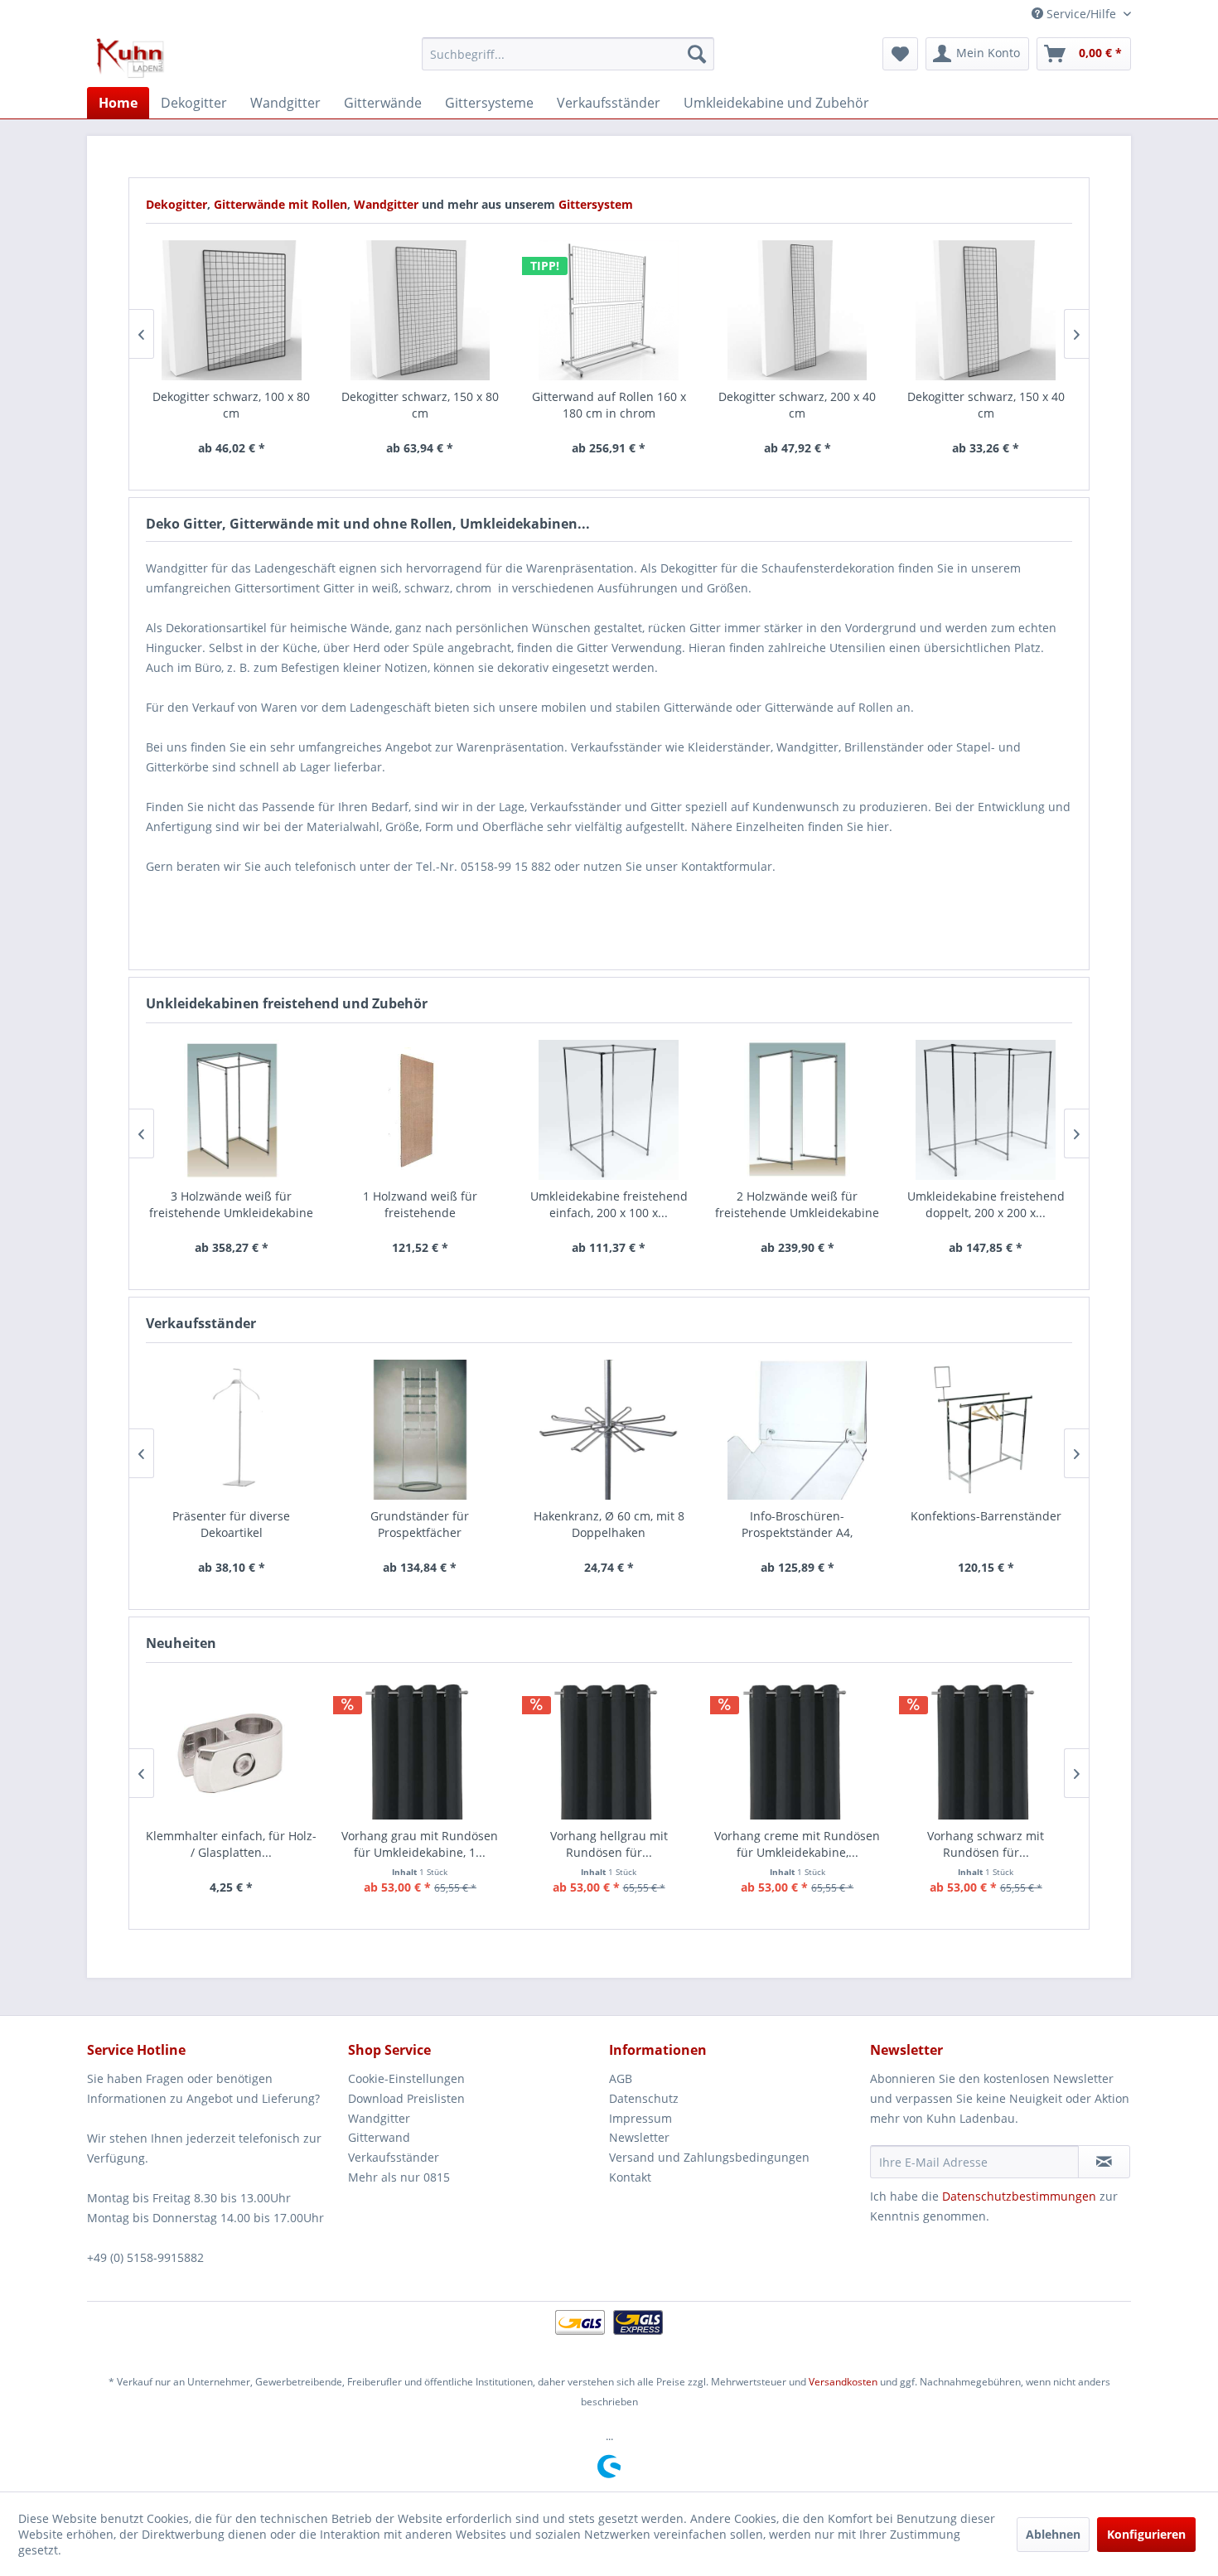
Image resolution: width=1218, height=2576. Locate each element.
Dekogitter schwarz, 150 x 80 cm (420, 405)
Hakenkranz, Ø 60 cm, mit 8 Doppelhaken (609, 1524)
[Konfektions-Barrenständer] (986, 1430)
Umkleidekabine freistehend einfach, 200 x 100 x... (609, 1204)
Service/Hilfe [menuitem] (1081, 14)
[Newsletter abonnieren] (1104, 2162)
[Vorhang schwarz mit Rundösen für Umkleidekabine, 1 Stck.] (986, 1750)
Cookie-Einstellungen (406, 2078)
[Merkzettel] (900, 54)
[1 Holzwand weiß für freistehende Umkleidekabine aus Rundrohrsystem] (420, 1110)
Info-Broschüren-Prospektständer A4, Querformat (797, 1525)
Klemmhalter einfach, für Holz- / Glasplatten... (231, 1844)
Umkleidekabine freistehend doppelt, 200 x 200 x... (986, 1204)
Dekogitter (176, 204)
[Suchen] (697, 54)
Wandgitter (388, 204)
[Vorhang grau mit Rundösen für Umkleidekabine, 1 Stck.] (420, 1750)
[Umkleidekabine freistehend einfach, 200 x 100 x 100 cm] (609, 1110)
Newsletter (639, 2137)
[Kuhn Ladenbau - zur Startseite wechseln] (130, 58)
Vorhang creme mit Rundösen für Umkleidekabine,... (797, 1844)
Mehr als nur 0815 (399, 2177)
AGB (621, 2078)
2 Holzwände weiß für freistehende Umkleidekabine (797, 1204)
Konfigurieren (1146, 2534)
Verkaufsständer (394, 2157)
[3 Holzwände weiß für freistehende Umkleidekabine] (232, 1110)
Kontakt (630, 2177)
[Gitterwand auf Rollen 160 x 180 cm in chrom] (609, 310)
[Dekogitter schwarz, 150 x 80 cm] (420, 310)
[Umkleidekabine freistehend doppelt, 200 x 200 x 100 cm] (986, 1110)
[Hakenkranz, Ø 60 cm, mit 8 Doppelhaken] (609, 1430)
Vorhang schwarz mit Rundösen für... (986, 1844)
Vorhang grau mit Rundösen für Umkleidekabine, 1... (420, 1844)
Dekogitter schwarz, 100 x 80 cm (231, 405)
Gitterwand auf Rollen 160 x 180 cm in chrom (609, 405)
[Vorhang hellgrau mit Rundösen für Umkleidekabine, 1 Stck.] (609, 1750)
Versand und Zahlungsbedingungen (709, 2157)
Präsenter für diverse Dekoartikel (231, 1524)
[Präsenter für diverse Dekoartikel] (232, 1430)
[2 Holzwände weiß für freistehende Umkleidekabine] (797, 1110)
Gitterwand (379, 2137)
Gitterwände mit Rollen (280, 204)
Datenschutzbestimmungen (1019, 2196)
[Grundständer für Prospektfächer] (420, 1430)
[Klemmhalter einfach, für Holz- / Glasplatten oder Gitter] (232, 1750)
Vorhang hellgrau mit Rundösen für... (609, 1844)
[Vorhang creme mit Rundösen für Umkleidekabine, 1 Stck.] (797, 1750)
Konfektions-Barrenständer (986, 1516)
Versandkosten (843, 2382)
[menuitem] (568, 54)
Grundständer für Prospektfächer (420, 1524)
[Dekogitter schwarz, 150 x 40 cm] (986, 310)
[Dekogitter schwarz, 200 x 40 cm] (797, 310)
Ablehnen (1053, 2534)
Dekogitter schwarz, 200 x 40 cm (797, 405)
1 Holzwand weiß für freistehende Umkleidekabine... (420, 1205)
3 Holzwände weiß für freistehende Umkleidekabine (231, 1204)
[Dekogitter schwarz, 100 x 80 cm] (232, 310)
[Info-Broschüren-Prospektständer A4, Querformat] (797, 1430)
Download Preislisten (406, 2098)
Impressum (640, 2118)
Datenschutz (644, 2098)
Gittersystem (596, 204)
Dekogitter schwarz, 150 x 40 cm (986, 405)
